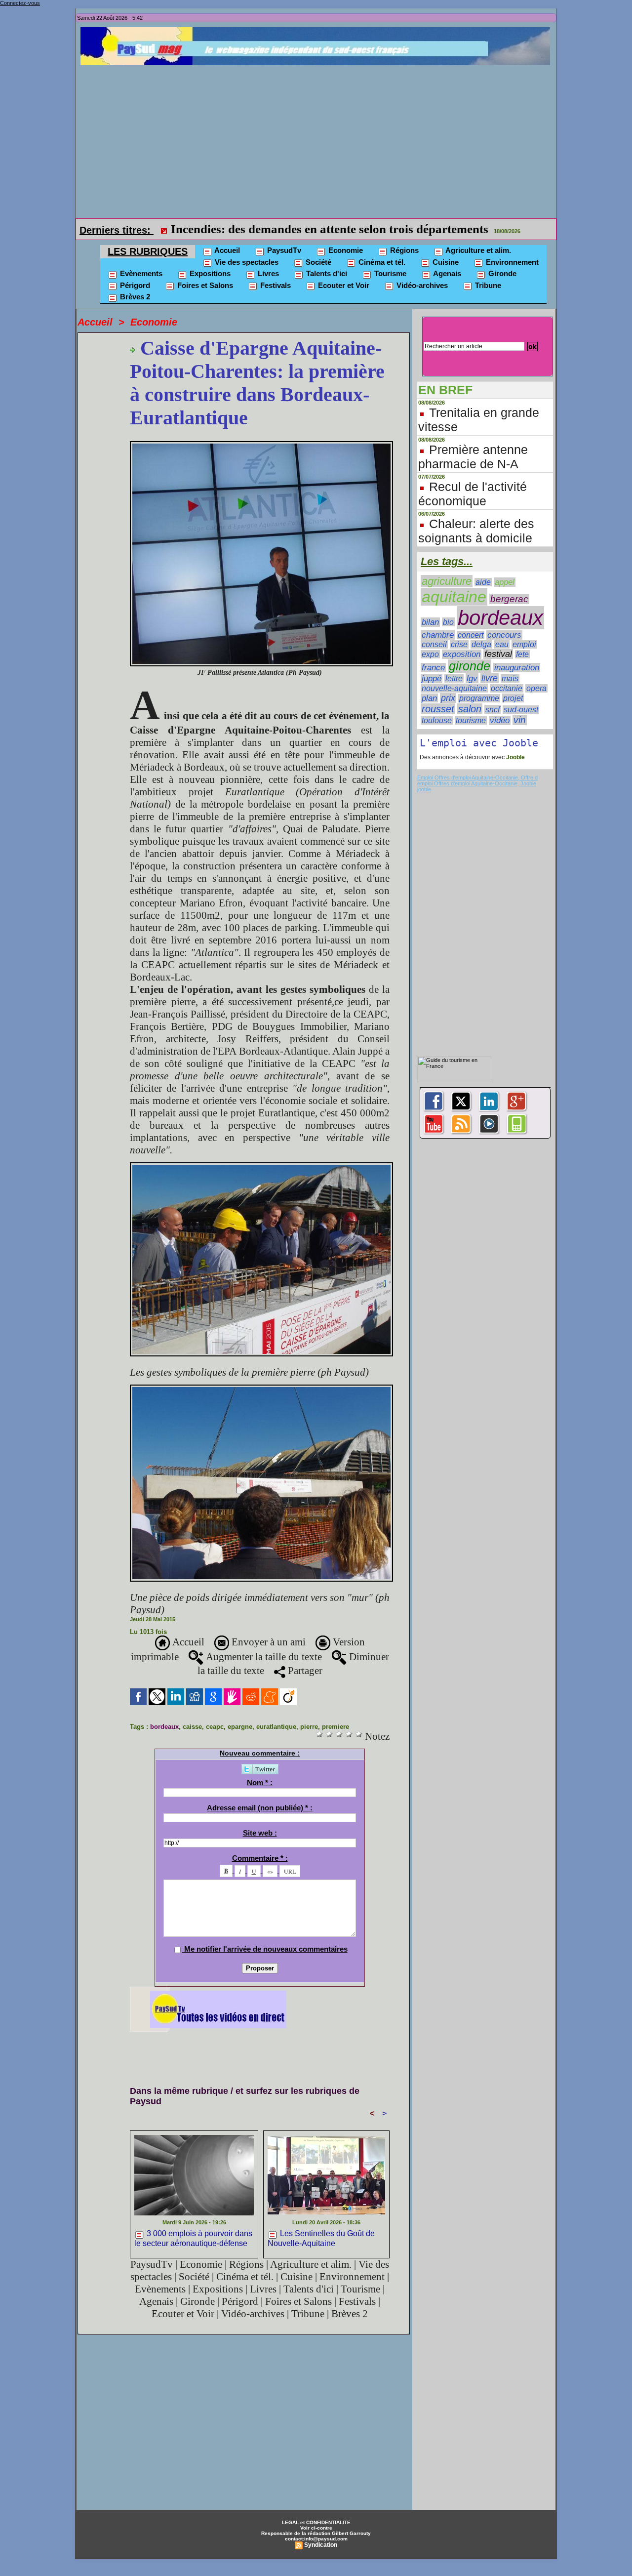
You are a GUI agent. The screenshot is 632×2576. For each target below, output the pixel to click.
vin (520, 720)
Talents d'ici (326, 273)
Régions (403, 250)
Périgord (134, 285)
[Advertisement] (318, 139)
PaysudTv (283, 250)
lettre (454, 678)
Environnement (511, 262)
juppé (432, 678)
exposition (462, 654)
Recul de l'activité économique (473, 494)
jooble (424, 789)
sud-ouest (521, 710)
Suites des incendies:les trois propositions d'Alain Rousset (323, 229)
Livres (267, 273)
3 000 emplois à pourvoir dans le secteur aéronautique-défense (193, 2238)
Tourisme (389, 273)
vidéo (500, 720)
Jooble (515, 757)
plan (429, 698)
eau (502, 644)
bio (448, 622)
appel (505, 582)
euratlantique (276, 1727)
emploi (524, 644)
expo (430, 654)
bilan (430, 622)
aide (483, 582)
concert (471, 635)
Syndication (321, 2545)
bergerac (509, 599)
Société (317, 262)
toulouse (437, 720)
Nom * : (260, 1782)
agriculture (447, 581)
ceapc (215, 1727)
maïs (510, 678)
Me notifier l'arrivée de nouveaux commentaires (266, 1949)
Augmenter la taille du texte (263, 1657)
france (433, 668)
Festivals (275, 285)
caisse (192, 1727)
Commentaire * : (260, 1858)
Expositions (209, 273)
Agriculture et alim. (477, 250)
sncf (493, 709)
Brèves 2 (134, 297)
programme (479, 698)
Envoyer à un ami (267, 1642)
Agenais (446, 273)
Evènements (140, 273)
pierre (309, 1727)
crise (459, 644)
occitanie (507, 688)
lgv (472, 678)
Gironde (501, 273)
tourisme (471, 720)
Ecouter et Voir (343, 285)
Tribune (487, 285)
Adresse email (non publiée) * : (260, 1808)
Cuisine (445, 262)
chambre (438, 635)
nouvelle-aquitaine (454, 688)
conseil (434, 644)
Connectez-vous (20, 3)
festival (498, 654)
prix (448, 698)
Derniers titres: (117, 230)
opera (536, 688)
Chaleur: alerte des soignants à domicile (476, 531)
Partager (304, 1671)
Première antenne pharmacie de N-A (473, 457)
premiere (336, 1727)
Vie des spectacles (246, 262)
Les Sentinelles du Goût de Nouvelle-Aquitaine (321, 2238)
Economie (345, 250)
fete (522, 654)
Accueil (226, 250)
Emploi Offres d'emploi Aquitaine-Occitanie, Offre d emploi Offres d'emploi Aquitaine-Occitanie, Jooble (477, 780)
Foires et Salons (204, 285)
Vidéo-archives (421, 285)
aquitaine (454, 597)
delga (481, 644)
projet (513, 698)
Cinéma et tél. (381, 262)
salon (470, 709)
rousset (438, 709)
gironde (470, 666)
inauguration (517, 668)
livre (490, 678)
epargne (240, 1727)
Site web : (260, 1833)
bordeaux (164, 1727)
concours (504, 635)
